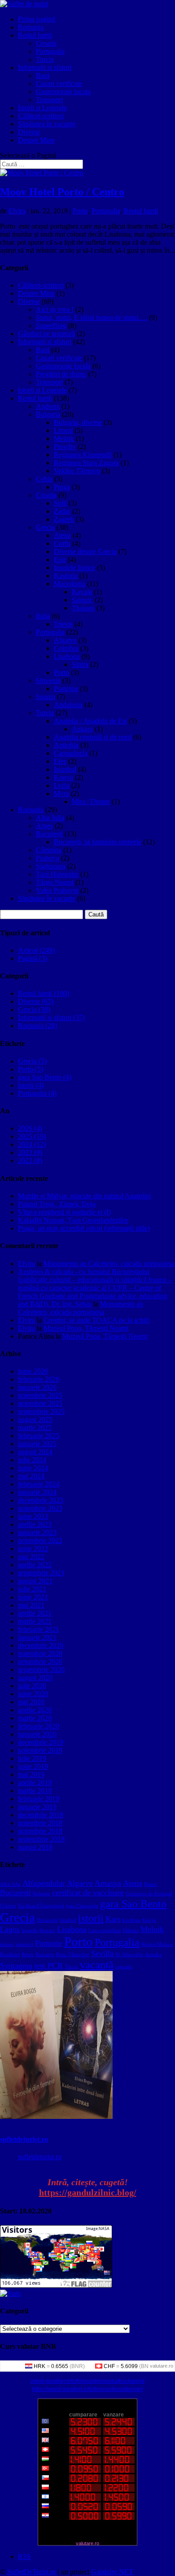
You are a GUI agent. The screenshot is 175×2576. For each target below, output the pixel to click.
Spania (46, 697)
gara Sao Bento (133, 1904)
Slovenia (48, 681)
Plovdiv (65, 447)
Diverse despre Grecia (85, 551)
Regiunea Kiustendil (83, 455)
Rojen (28, 1955)
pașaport (24, 1944)
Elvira (17, 211)
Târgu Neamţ (55, 882)
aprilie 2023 (35, 1524)
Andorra (48, 406)
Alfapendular (44, 1883)
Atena (62, 535)
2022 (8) (30, 1160)
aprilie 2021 (35, 1613)
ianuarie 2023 (37, 1532)
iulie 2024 (32, 1460)
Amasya (108, 1883)
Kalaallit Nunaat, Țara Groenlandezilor (73, 1220)
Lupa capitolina (105, 1930)
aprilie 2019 (35, 1783)
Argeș (44, 826)
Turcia (45, 59)
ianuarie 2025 (37, 1444)
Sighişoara (51, 866)
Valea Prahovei (57, 890)
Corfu (62, 543)
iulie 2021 (32, 1589)
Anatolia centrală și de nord (93, 737)
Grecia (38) (34, 1009)
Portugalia (50, 51)
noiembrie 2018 (40, 1823)
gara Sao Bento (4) (45, 1077)
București (49, 834)
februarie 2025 (39, 1436)
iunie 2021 (33, 1597)
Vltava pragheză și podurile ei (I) (64, 1212)
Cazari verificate (59, 84)
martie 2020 (35, 1718)
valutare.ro (162, 2366)
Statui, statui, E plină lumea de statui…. (92, 318)
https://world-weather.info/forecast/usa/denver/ (87, 2389)
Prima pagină (37, 19)
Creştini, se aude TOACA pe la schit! (96, 1320)
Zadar (62, 511)
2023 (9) (30, 1152)
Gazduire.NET (112, 2572)
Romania (31, 27)
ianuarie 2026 (37, 1387)
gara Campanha (82, 1906)
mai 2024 (31, 1476)
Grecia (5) (32, 1061)
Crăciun (8, 1906)
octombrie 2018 (40, 1831)
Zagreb (64, 519)
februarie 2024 (39, 1484)
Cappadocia (71, 753)
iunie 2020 (33, 1694)
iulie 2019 (32, 1758)
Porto (80, 211)
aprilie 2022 (35, 1565)
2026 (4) (30, 1128)
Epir (60, 560)
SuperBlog (51, 326)
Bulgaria (48, 414)
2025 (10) (32, 1136)
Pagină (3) (33, 958)
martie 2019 (35, 1791)
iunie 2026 (33, 1371)
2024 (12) (32, 1144)
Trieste (63, 624)
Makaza (131, 1930)
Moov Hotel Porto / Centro (62, 192)
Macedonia (70, 584)
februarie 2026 (39, 1379)
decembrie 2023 (41, 1500)
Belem (151, 1884)
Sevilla (102, 1954)
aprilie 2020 (35, 1710)
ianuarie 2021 (37, 1637)
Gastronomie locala (63, 92)
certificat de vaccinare (88, 1893)
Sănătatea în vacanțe (47, 124)
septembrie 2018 (41, 1839)
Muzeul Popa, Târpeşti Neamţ (86, 1328)
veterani (124, 1967)
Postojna (66, 689)
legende (30, 1930)
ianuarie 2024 (37, 1492)
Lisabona (67, 656)
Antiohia (66, 745)
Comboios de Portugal (149, 1894)
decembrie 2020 (41, 1645)
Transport (49, 100)
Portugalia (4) (37, 1093)
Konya (63, 777)
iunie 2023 (33, 1516)
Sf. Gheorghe (129, 1955)
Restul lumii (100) (44, 993)
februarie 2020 (39, 1726)
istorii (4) (31, 1085)
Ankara (82, 729)
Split (60, 503)
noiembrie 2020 (40, 1653)
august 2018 (35, 1847)
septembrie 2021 (41, 1573)
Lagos (10, 1929)
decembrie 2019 (41, 1742)
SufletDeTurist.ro (32, 2572)
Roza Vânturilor (73, 1955)
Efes (60, 761)
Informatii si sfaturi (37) (51, 1018)
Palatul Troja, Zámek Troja (57, 1204)
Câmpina (49, 850)
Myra (61, 793)
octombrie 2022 (40, 1541)
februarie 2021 (39, 1629)
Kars (113, 1919)
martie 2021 (35, 1621)
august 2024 (35, 1452)
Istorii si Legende (42, 108)
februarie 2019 (39, 1799)
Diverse (29, 132)
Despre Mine (36, 140)
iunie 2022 (33, 1549)
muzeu (7, 1944)
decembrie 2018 (41, 1815)
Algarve (65, 640)
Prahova (48, 858)
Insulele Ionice (74, 568)
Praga (62, 487)
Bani (43, 76)
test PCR (48, 1966)
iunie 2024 (33, 1468)
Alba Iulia (50, 818)
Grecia (45, 527)
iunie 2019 (33, 1766)
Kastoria (66, 576)
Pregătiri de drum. (61, 374)
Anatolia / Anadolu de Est (90, 721)
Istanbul (65, 769)
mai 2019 (31, 1774)
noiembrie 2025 (40, 1395)
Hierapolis (47, 1920)
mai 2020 (31, 1702)
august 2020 (35, 1678)
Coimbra (66, 648)
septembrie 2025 (41, 1411)
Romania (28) (37, 1026)
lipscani (47, 1930)
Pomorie (49, 1943)
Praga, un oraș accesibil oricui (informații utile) (84, 1228)
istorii (91, 1918)
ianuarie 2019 (37, 1807)
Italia (43, 616)
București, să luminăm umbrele (98, 842)
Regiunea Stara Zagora (86, 463)
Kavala (82, 592)
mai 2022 (31, 1557)
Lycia (62, 785)
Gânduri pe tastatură (46, 334)
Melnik (64, 439)
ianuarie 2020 (37, 1734)
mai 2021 (31, 1605)
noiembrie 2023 (40, 1508)
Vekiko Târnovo (77, 471)
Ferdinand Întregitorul (41, 1906)
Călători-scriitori (41, 116)
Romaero (45, 1955)
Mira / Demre (91, 802)
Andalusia (68, 705)
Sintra (80, 664)
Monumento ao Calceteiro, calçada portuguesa (109, 1264)
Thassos (83, 608)
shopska (153, 1955)
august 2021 (35, 1581)
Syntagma (16, 1966)
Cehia (44, 479)
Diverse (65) (36, 1001)
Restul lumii (35, 35)
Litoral (63, 430)
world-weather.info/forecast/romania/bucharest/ (87, 2381)
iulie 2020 (32, 1686)
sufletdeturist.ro (24, 2139)
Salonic (82, 600)
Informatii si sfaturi (45, 67)
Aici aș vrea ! (55, 309)
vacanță (97, 1964)
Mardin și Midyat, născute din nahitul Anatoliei (84, 1196)
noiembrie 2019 (40, 1750)
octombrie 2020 (40, 1662)
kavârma (131, 1920)
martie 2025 (35, 1428)
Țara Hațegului (57, 874)
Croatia (46, 43)
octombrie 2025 (40, 1403)
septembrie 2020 (41, 1670)
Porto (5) (31, 1069)
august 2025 (35, 1420)
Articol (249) (36, 950)
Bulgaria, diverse (78, 422)
